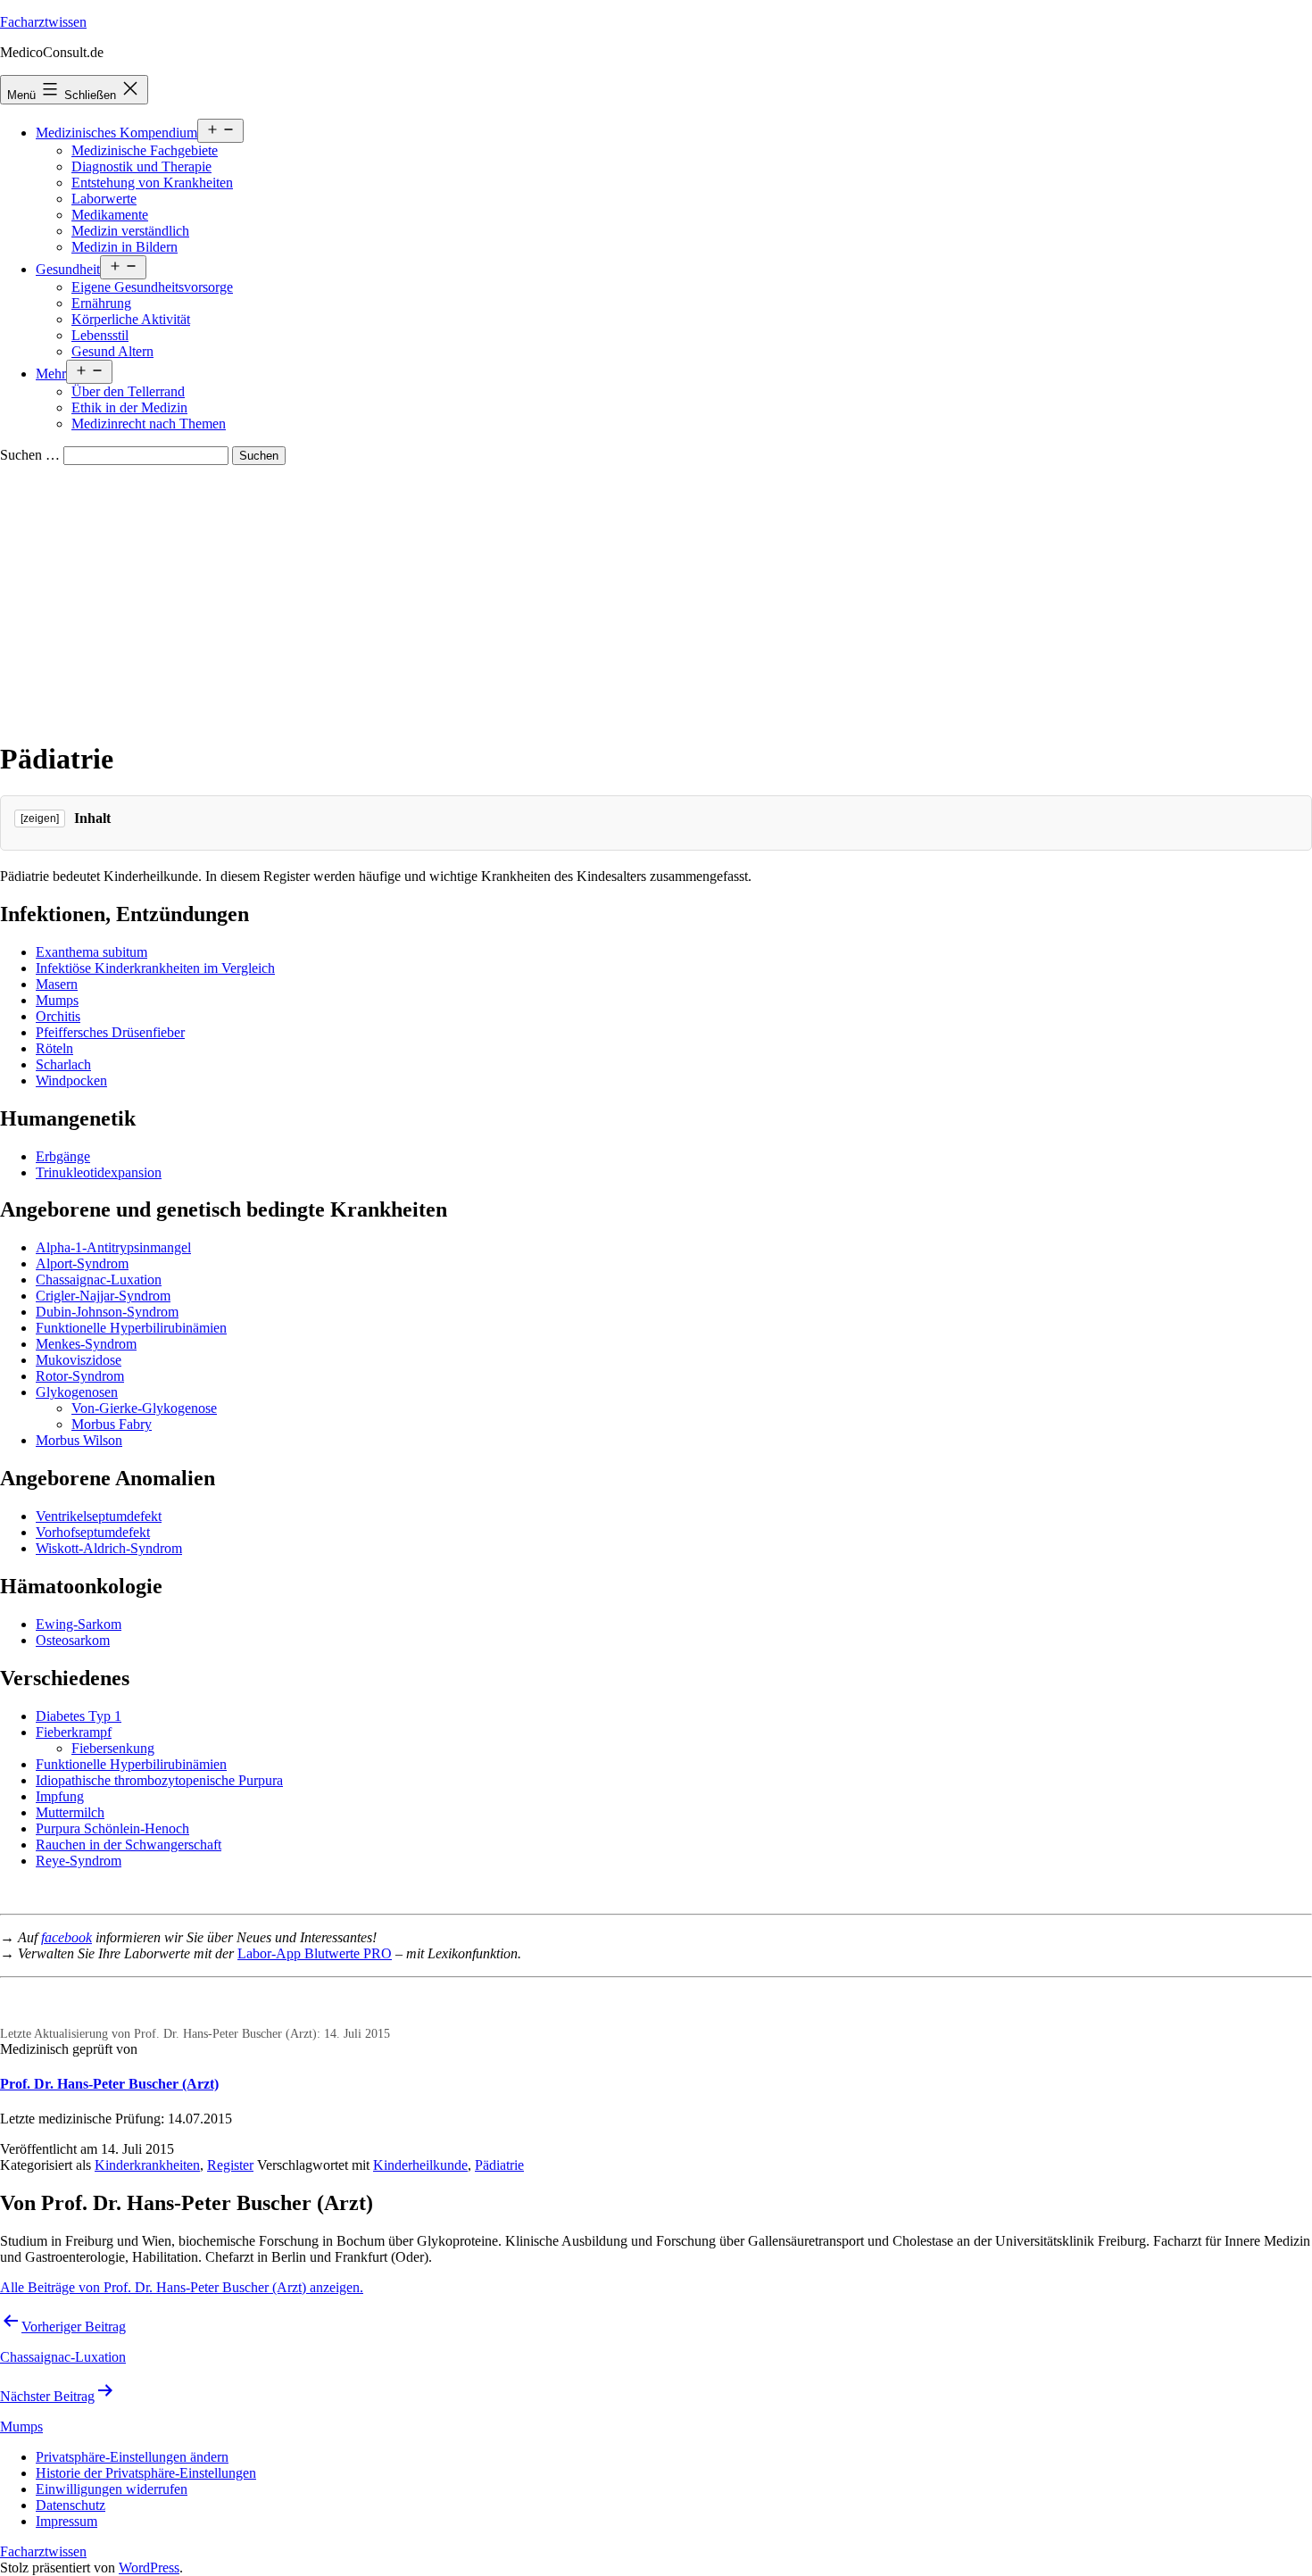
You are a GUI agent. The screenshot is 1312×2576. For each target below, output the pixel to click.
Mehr (51, 374)
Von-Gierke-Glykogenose (144, 1408)
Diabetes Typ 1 (79, 1716)
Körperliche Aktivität (131, 319)
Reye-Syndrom (79, 1861)
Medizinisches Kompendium (116, 133)
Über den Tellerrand (128, 391)
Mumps (57, 1000)
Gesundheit (68, 269)
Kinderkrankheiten (147, 2165)
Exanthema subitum (91, 952)
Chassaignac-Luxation (99, 1280)
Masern (57, 984)
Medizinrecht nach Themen (149, 424)
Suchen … (30, 455)
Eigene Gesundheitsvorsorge (152, 287)
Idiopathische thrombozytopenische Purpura (159, 1780)
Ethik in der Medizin (129, 407)
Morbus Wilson (79, 1440)
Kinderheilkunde (420, 2165)
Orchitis (58, 1016)
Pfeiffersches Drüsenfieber (110, 1032)
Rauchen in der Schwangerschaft (129, 1845)
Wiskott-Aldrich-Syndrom (109, 1548)
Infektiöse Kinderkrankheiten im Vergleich (155, 968)
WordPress (149, 2568)
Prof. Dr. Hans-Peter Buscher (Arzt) (109, 2084)
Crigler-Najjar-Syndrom (103, 1296)
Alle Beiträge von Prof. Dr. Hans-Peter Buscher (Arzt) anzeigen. (182, 2287)
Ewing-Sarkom (79, 1624)
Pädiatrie (499, 2165)
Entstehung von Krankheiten (152, 183)
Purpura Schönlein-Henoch (112, 1828)
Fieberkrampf (74, 1732)
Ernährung (101, 303)
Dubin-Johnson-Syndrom (107, 1312)
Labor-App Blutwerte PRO (315, 1953)
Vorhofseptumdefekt (93, 1532)
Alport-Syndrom (82, 1263)
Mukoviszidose (79, 1360)
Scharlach (63, 1064)
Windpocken (71, 1080)
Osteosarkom (73, 1640)
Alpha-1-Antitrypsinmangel (113, 1247)
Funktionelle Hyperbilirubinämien (131, 1328)
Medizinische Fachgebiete (145, 150)
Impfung (60, 1796)
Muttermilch (70, 1812)
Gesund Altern (112, 351)
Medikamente (110, 215)
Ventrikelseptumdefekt (99, 1516)
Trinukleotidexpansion (99, 1172)
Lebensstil (100, 335)
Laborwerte (104, 199)
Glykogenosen (77, 1392)
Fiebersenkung (113, 1748)
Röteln (54, 1048)
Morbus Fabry (112, 1424)
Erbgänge (63, 1156)
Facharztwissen (43, 22)
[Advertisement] (656, 599)
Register (230, 2165)
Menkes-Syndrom (86, 1344)
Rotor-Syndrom (80, 1376)
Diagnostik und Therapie (141, 166)
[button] (132, 2457)
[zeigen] (40, 819)
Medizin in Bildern (125, 247)
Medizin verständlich (130, 231)
